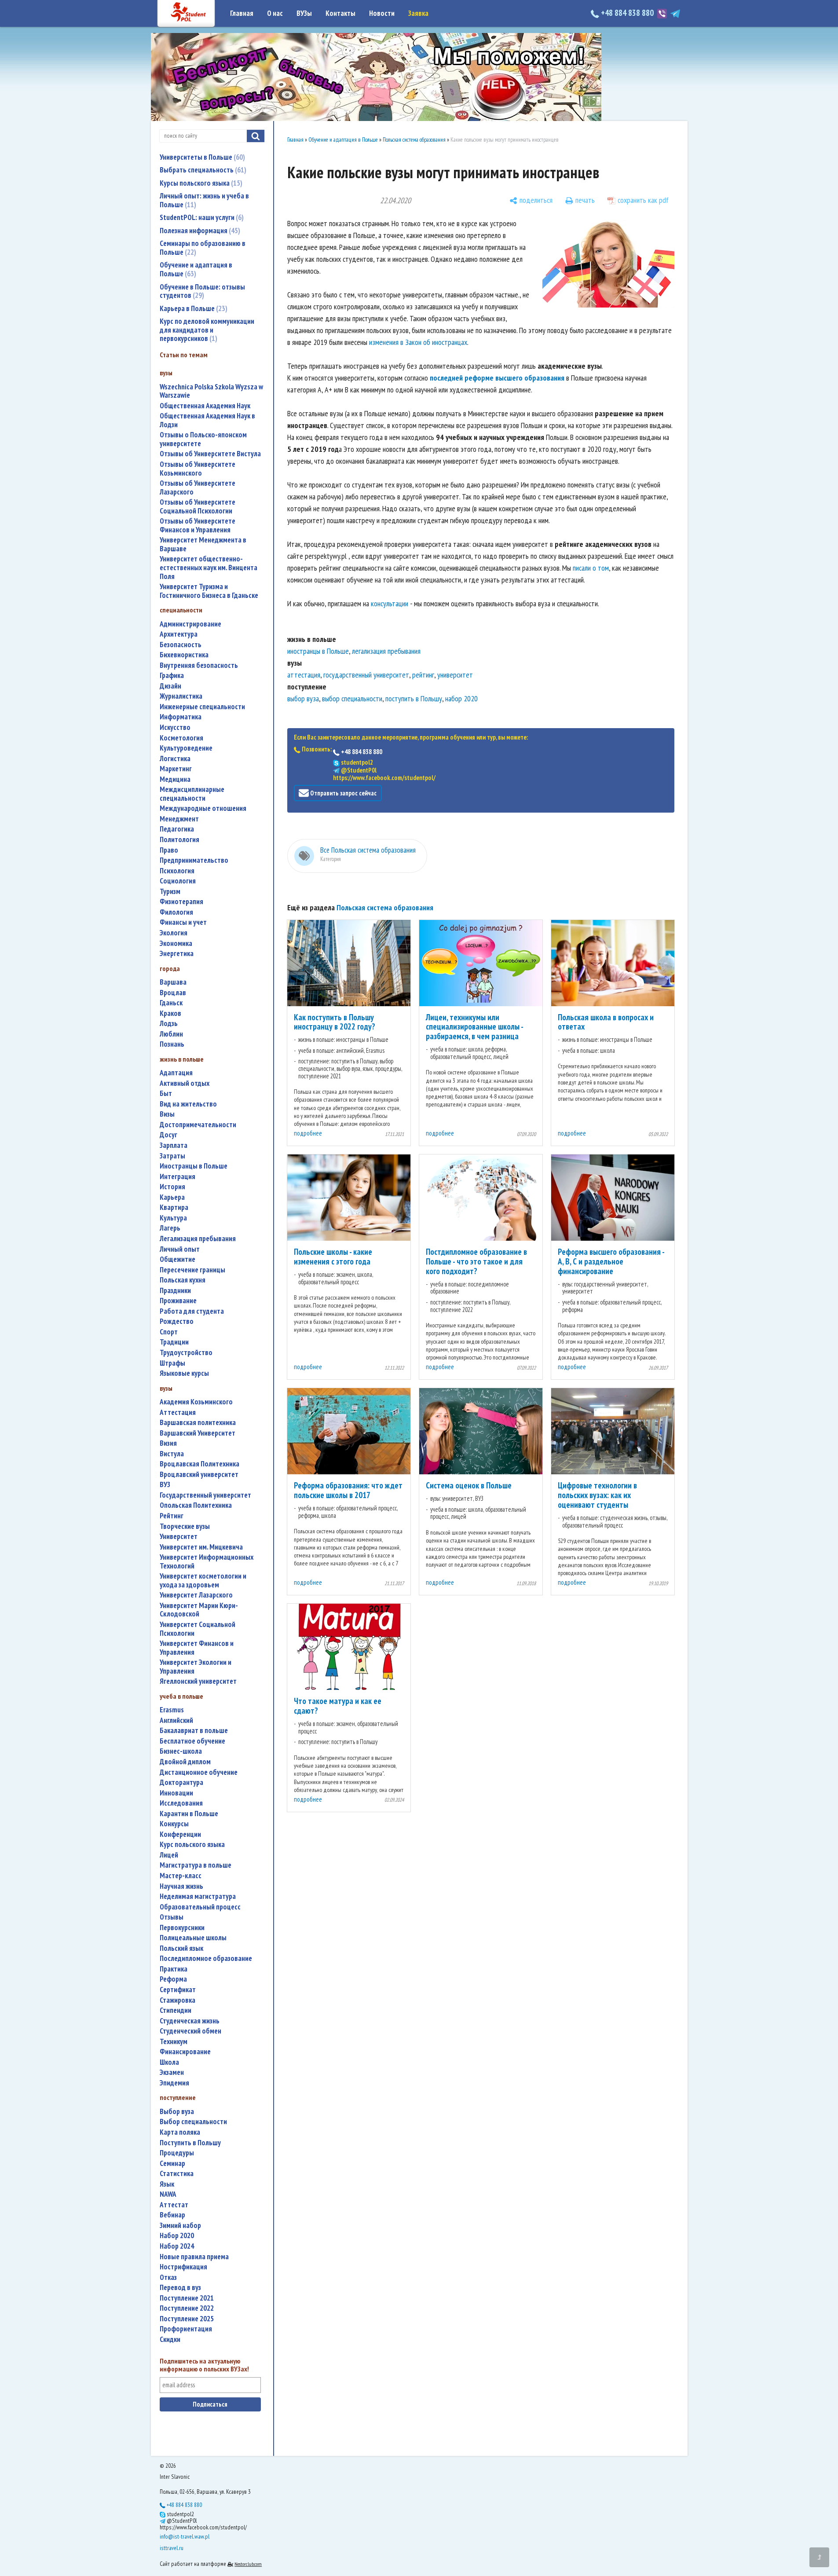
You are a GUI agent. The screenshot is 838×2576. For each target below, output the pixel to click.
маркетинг (176, 769)
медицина (175, 779)
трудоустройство (186, 1353)
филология (176, 912)
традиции (174, 1342)
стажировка (177, 2000)
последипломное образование (206, 1959)
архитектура (179, 634)
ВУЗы (304, 13)
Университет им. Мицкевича (201, 1547)
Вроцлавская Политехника (199, 1464)
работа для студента (192, 1311)
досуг (168, 1135)
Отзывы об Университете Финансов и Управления (198, 526)
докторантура (181, 1783)
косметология (181, 738)
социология (178, 881)
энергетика (177, 954)
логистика (175, 759)
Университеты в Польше (201, 157)
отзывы (172, 1917)
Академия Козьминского (196, 1402)
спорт (169, 1332)
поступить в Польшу (190, 2143)
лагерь (170, 1228)
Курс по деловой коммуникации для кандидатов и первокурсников (207, 330)
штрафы (172, 1363)
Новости (382, 13)
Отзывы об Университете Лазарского (198, 488)
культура (173, 1218)
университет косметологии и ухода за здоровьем (203, 1581)
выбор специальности (193, 2122)
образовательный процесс (200, 1907)
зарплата (174, 1145)
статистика (177, 2174)
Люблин (171, 1034)
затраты (172, 1156)
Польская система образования (414, 140)
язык (167, 2184)
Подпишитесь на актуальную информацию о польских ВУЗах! (204, 2365)
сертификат (178, 1990)
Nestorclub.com (248, 2564)
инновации (176, 1793)
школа (169, 2062)
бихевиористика (184, 655)
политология (179, 840)
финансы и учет (183, 922)
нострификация (183, 2267)
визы (167, 1114)
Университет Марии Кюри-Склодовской (199, 1610)
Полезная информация (199, 231)
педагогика (177, 829)
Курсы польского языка (200, 183)
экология (174, 933)
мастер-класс (181, 1876)
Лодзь (169, 1024)
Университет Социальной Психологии (198, 1629)
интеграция (177, 1177)
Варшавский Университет (198, 1433)
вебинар (172, 2215)
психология (177, 871)
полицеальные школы (193, 1938)
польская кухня (183, 1280)
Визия (168, 1443)
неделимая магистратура (198, 1896)
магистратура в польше (196, 1865)
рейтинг (172, 1516)
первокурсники (182, 1928)
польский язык (181, 1948)
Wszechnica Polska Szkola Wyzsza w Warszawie (211, 391)
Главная (242, 13)
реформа (173, 1979)
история (172, 1187)
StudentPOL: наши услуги (201, 217)
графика (172, 676)
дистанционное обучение (199, 1772)
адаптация (176, 1073)
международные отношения (203, 808)
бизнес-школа (181, 1751)
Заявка (418, 13)
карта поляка (180, 2132)
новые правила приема (194, 2257)
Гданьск (171, 1003)
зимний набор (180, 2226)
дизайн (170, 686)
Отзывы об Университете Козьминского (198, 469)
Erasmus (172, 1710)
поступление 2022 (187, 2308)
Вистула (172, 1454)
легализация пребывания (198, 1239)
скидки (170, 2340)
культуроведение (186, 748)
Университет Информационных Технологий (207, 1562)
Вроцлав (173, 993)
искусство (175, 727)
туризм (170, 892)
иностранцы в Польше (194, 1166)
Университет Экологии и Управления (196, 1667)
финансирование (185, 2052)
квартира (174, 1207)
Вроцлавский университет (199, 1475)
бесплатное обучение (192, 1741)
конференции (180, 1834)
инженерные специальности (202, 707)
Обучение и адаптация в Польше (196, 269)
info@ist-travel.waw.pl (185, 2536)
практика (174, 1969)
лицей (169, 1855)
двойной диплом (185, 1762)
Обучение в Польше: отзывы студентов (202, 291)
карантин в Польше (189, 1814)
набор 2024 (177, 2246)
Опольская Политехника (196, 1505)
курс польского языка (192, 1845)
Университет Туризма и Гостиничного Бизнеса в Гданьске (209, 591)
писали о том (591, 568)
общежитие (177, 1259)
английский (176, 1720)
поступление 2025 (187, 2319)
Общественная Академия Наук (205, 406)
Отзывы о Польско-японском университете (203, 439)
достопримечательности (198, 1125)
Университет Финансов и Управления (197, 1648)
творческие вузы (185, 1526)
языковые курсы (184, 1373)
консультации (390, 603)
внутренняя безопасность (199, 665)
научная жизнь (181, 1886)
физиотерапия (181, 902)
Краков (170, 1013)
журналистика (181, 696)
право (169, 850)
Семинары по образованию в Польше (203, 248)
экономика (176, 944)
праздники (175, 1291)
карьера (172, 1197)
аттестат (174, 2205)
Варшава (173, 982)
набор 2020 (177, 2236)
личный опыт (180, 1249)
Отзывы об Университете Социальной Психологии (198, 507)
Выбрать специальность (202, 170)
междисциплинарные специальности (192, 794)
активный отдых (185, 1083)
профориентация (186, 2329)
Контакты (340, 13)
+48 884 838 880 (627, 13)
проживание (178, 1301)
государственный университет (205, 1495)
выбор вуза (177, 2112)
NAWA (168, 2194)
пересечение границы (192, 1270)
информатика (181, 717)
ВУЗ (165, 1485)
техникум (174, 2042)
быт (166, 1094)
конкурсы (174, 1824)
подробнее (308, 1133)
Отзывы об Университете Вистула (210, 454)
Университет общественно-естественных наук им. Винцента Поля (209, 568)
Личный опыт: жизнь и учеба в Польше (204, 200)
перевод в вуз (180, 2288)
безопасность (181, 645)
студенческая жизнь (190, 2021)
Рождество (177, 1321)
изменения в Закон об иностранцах (418, 342)
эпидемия (174, 2083)
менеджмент (179, 819)
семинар (172, 2164)
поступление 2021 (187, 2298)
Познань (172, 1044)
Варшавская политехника (198, 1423)
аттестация (178, 1413)
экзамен (172, 2072)
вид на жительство (188, 1104)
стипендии (176, 2010)
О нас (275, 13)
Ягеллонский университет (198, 1681)
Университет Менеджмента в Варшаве (203, 544)
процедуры (177, 2153)
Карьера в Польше (192, 308)
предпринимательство (194, 860)
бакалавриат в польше (194, 1731)
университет (179, 1537)
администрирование (190, 624)
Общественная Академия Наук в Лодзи (207, 420)
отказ (168, 2277)
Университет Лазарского (196, 1595)
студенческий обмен (190, 2031)
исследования (181, 1803)
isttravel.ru (172, 2548)
